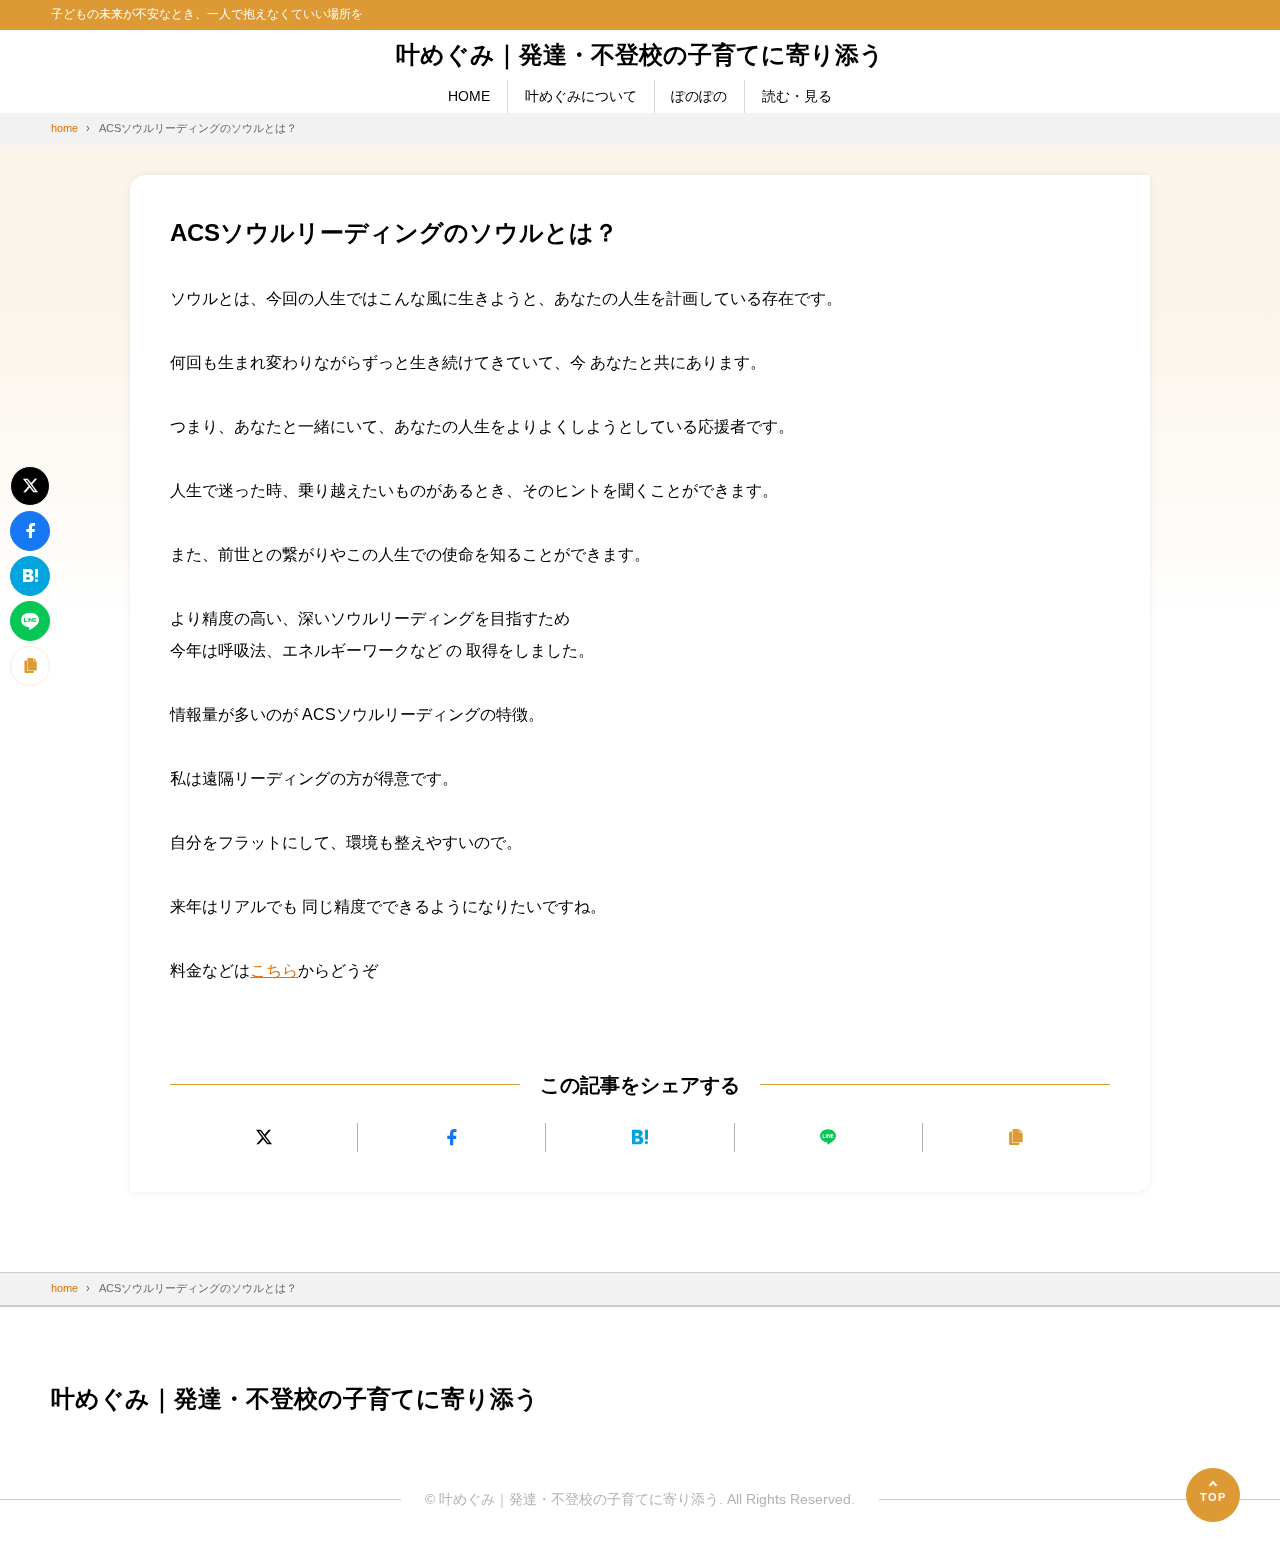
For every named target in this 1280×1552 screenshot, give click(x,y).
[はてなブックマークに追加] (639, 1137)
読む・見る (797, 96)
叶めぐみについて (581, 96)
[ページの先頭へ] (1213, 1495)
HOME (469, 96)
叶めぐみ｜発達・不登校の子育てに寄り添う (640, 54)
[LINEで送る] (828, 1137)
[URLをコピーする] (1016, 1137)
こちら (274, 970)
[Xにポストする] (263, 1137)
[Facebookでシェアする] (451, 1137)
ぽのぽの (699, 96)
